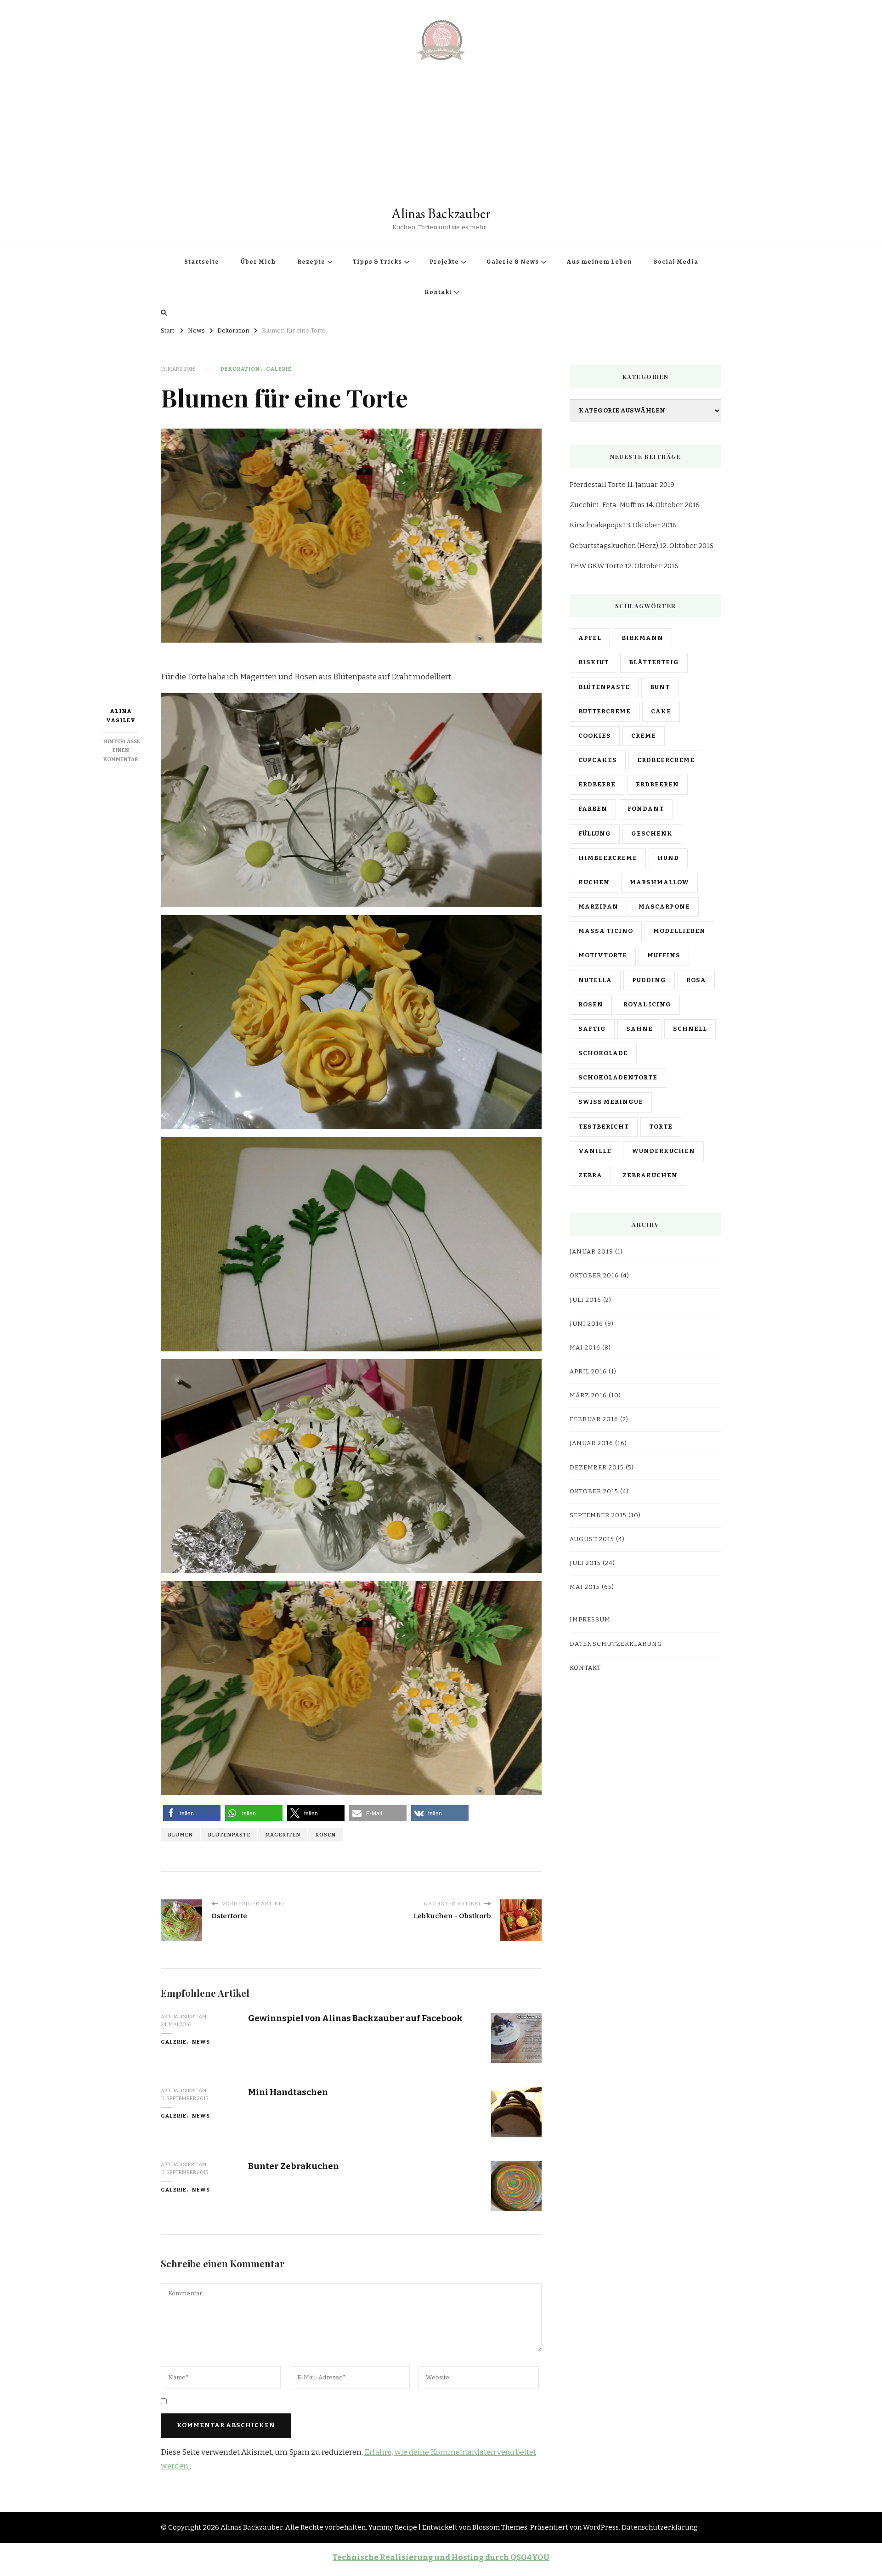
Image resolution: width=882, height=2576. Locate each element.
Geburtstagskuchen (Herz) (614, 546)
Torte (661, 1127)
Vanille (595, 1151)
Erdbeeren (657, 785)
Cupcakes (598, 760)
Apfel (590, 638)
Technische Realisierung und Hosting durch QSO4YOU (441, 2557)
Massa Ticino (606, 931)
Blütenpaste (229, 1835)
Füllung (595, 834)
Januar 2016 (591, 1443)
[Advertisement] (441, 136)
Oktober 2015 (594, 1491)
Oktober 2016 (594, 1276)
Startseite (202, 262)
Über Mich (258, 262)
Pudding (649, 980)
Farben (593, 809)
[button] (192, 1813)
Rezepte (311, 262)
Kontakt (438, 292)
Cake (661, 712)
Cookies (595, 736)
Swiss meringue (611, 1102)
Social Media (676, 262)
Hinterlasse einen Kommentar (122, 751)
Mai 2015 (585, 1587)
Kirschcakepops (596, 525)
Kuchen (594, 882)
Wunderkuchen (663, 1151)
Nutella (595, 980)
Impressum (590, 1620)
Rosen (306, 677)
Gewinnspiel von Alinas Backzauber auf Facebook (355, 2018)
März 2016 (588, 1395)
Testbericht (604, 1127)
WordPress (601, 2527)
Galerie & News (513, 262)
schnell (690, 1029)
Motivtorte (603, 955)
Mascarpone (664, 907)
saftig (592, 1029)
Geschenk (652, 834)
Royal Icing (647, 1005)
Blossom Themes (500, 2527)
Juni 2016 (586, 1324)
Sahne (639, 1029)
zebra (590, 1175)
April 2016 (588, 1372)
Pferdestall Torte (598, 485)
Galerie (279, 369)
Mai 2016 (585, 1348)
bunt (660, 687)
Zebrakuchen (650, 1175)
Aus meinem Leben (599, 262)
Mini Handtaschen (288, 2092)
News (201, 2042)
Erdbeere (597, 785)
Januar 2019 (591, 1252)
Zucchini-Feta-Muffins (607, 505)
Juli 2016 (585, 1300)
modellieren (679, 931)
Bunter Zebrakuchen (294, 2166)
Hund (668, 858)
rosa (696, 980)
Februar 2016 (594, 1419)
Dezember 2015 (597, 1468)
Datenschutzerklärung (616, 1644)
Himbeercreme (608, 858)
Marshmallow (659, 882)
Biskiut (594, 662)
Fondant (646, 809)
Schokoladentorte (618, 1078)
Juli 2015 (585, 1563)
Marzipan (598, 907)
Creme (644, 736)
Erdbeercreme (666, 760)
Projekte (444, 262)
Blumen (180, 1835)
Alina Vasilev (121, 716)
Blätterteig (654, 662)
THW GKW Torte (596, 566)
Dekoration (240, 369)
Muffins (664, 955)
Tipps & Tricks (377, 262)
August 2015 (592, 1539)
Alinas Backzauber (441, 213)
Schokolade (603, 1053)
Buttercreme (605, 712)
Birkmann (642, 638)
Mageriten (258, 677)
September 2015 (598, 1515)
